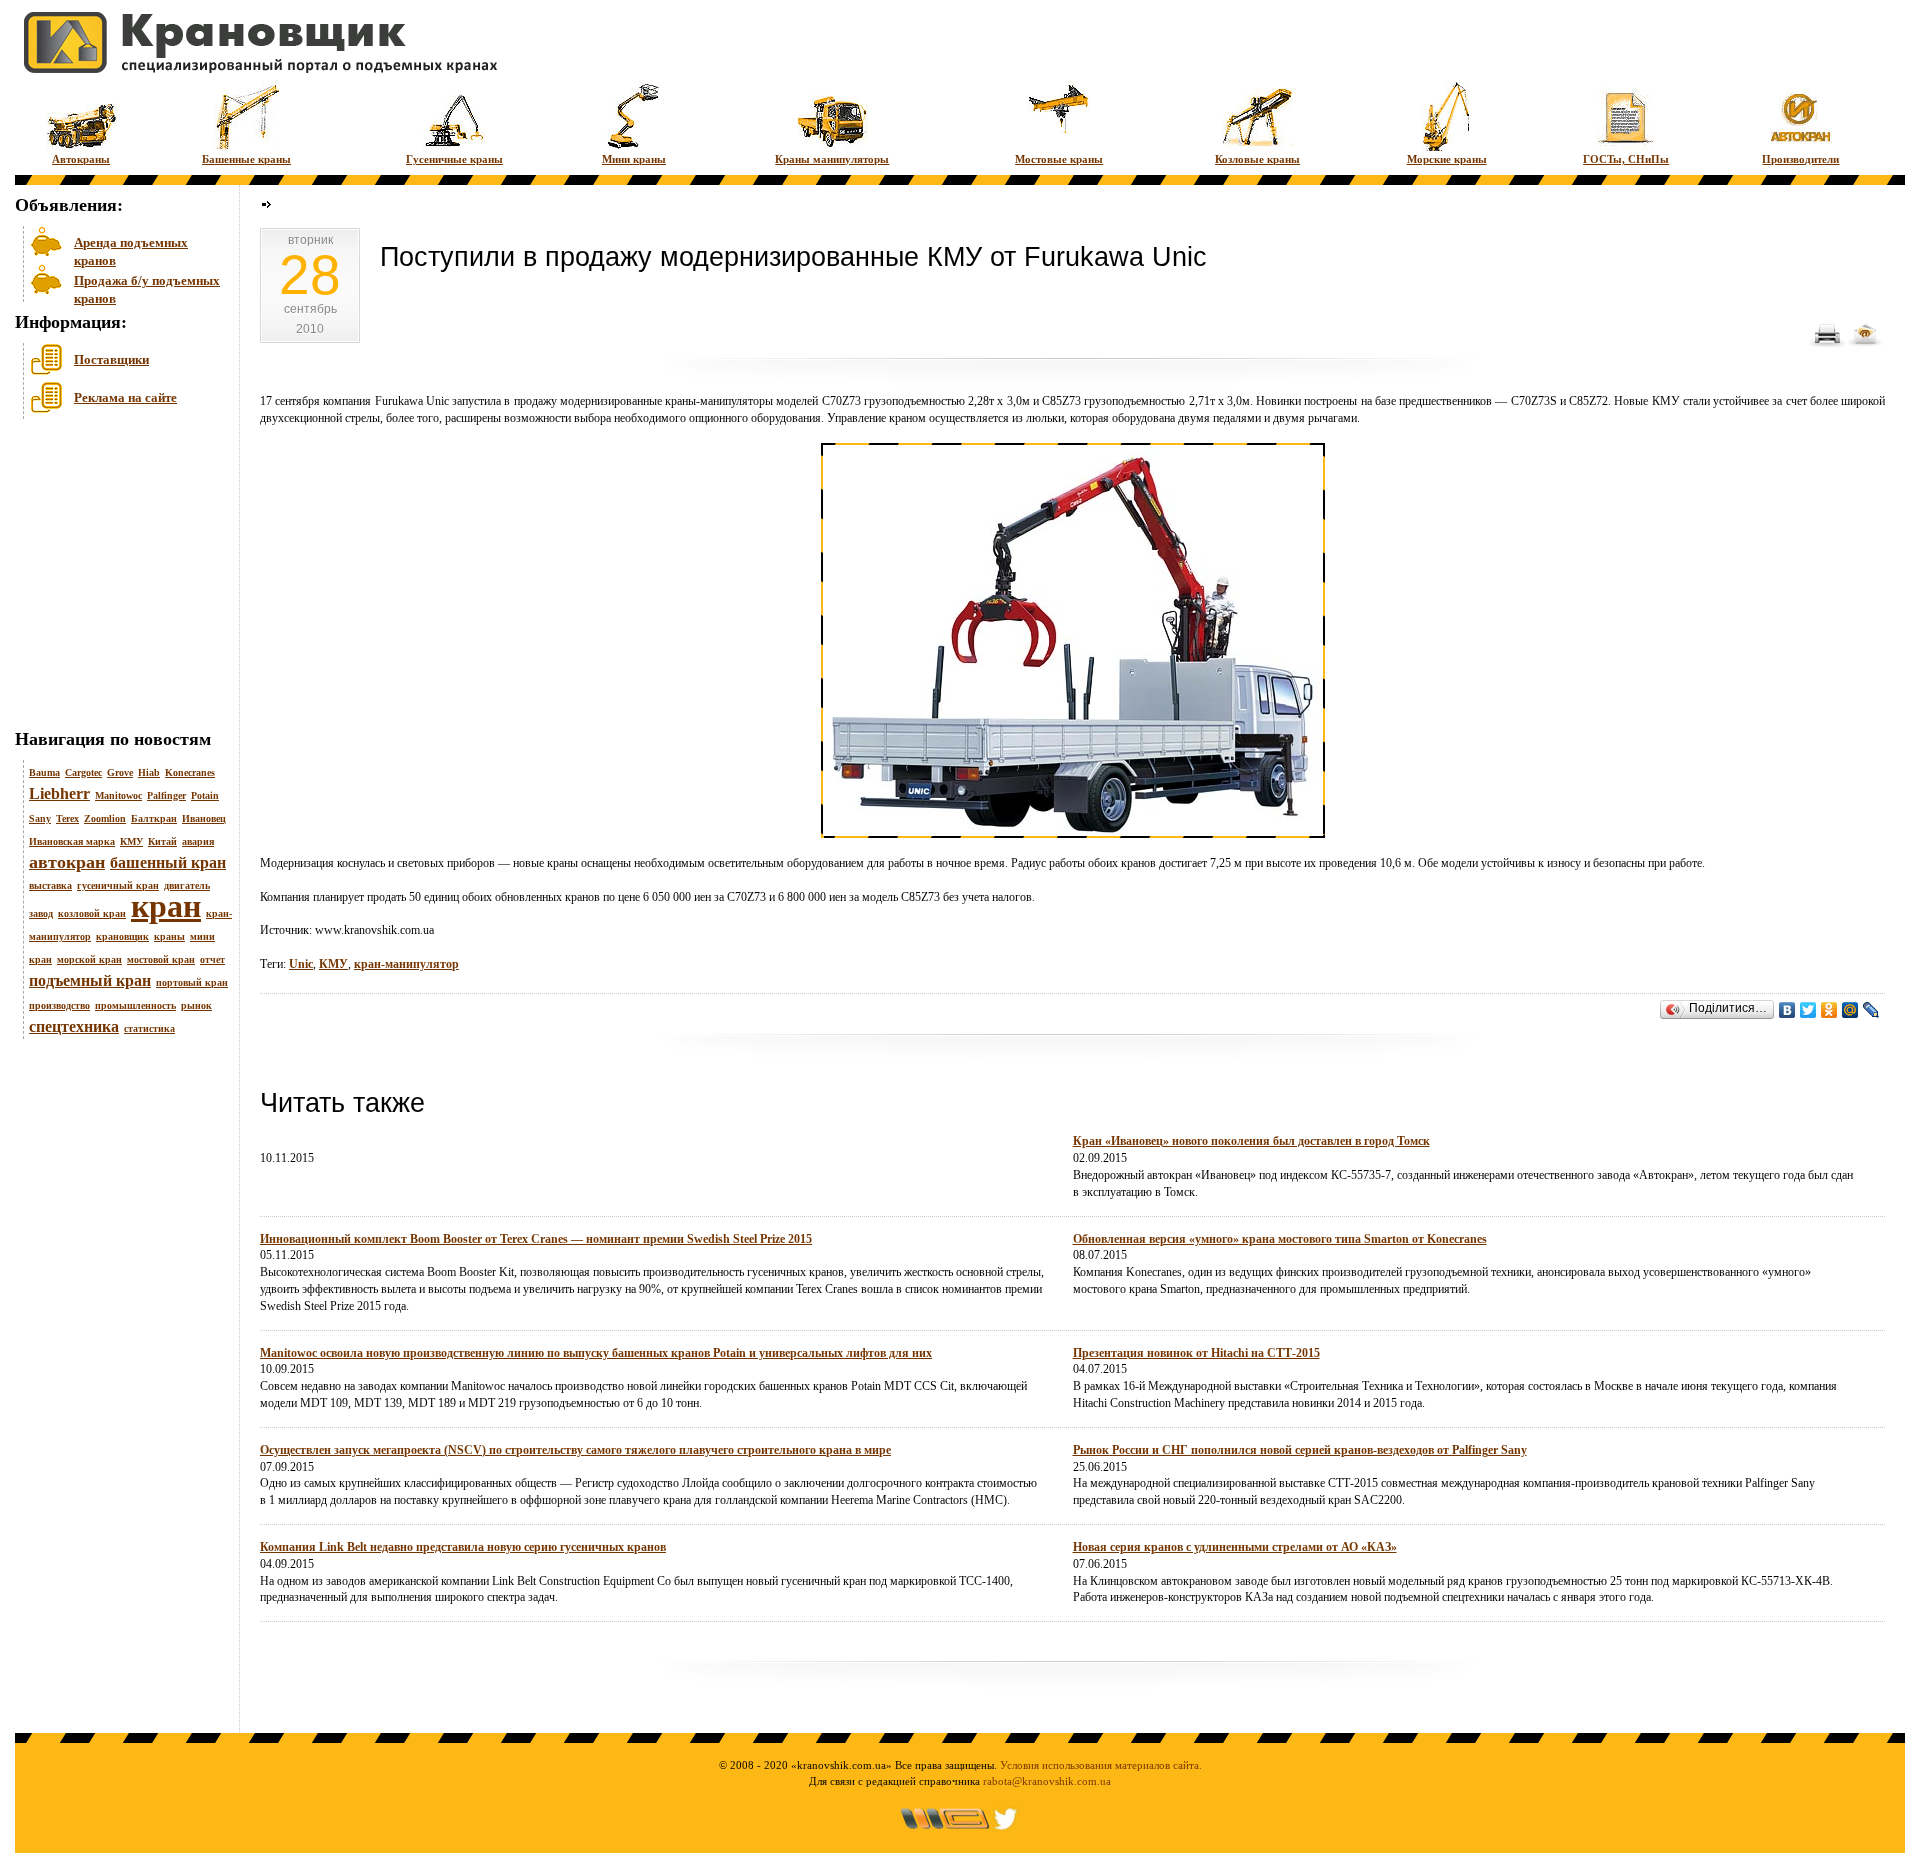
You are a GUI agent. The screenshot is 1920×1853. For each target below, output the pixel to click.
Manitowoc (118, 795)
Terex (67, 818)
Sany (40, 818)
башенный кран (168, 862)
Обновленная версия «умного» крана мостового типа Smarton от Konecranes (1280, 1239)
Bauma (44, 772)
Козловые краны (1257, 159)
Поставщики (111, 359)
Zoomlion (105, 818)
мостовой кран (161, 959)
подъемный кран (90, 980)
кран (166, 906)
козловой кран (92, 913)
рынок (196, 1005)
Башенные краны (246, 159)
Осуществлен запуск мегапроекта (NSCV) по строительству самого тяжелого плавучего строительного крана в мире (575, 1450)
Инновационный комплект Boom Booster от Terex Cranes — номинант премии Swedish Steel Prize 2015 (536, 1239)
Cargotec (83, 772)
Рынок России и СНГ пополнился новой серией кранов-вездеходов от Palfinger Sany (1300, 1450)
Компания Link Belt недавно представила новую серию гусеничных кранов (463, 1547)
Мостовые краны (1059, 159)
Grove (120, 772)
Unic (437, 401)
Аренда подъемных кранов (131, 249)
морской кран (89, 959)
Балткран (154, 818)
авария (198, 841)
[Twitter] (1808, 1010)
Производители (1800, 159)
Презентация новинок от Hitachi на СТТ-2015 (1196, 1353)
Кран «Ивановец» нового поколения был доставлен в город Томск (1251, 1141)
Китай (162, 841)
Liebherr (59, 793)
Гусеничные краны (454, 159)
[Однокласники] (1829, 1010)
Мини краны (634, 159)
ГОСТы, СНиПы (1626, 159)
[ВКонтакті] (1787, 1010)
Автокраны (81, 159)
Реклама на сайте (125, 397)
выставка (50, 885)
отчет (212, 959)
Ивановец (204, 818)
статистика (149, 1028)
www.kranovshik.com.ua (374, 930)
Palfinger (166, 795)
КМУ (131, 841)
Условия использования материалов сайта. (1101, 1765)
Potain (205, 795)
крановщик (122, 936)
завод (41, 913)
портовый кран (192, 982)
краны (169, 936)
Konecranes (190, 772)
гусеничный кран (118, 885)
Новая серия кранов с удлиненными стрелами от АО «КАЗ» (1235, 1547)
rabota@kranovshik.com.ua (1047, 1781)
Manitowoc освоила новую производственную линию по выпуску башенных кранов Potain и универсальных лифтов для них (596, 1353)
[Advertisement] (115, 579)
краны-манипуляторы (720, 401)
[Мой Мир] (1850, 1010)
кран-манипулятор (406, 964)
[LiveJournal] (1871, 1010)
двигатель (187, 885)
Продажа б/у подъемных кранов (147, 287)
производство (59, 1005)
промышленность (135, 1005)
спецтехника (74, 1026)
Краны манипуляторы (832, 159)
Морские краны (1447, 159)
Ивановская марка (72, 841)
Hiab (149, 772)
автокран (67, 862)
